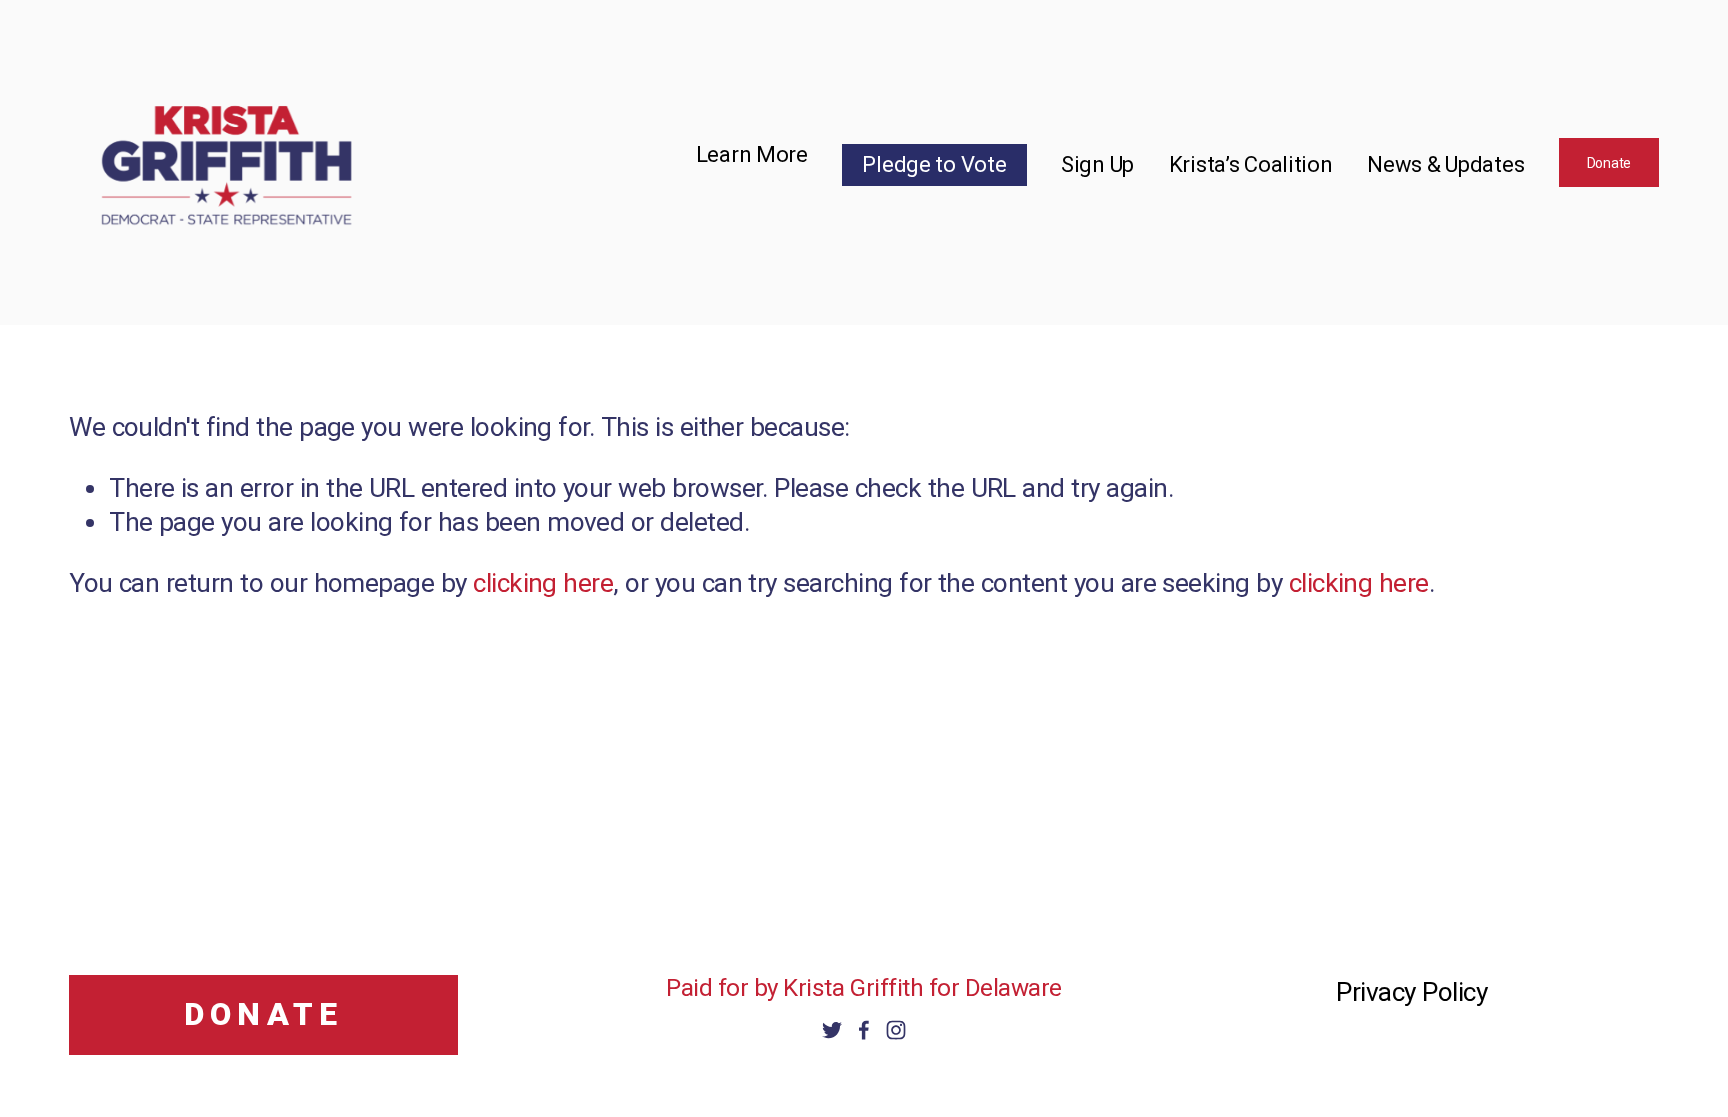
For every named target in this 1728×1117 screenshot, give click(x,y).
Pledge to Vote (934, 164)
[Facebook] (864, 1030)
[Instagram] (896, 1030)
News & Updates (1445, 164)
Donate (1609, 163)
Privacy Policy (1411, 992)
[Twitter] (832, 1030)
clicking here (543, 583)
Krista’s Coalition (1251, 164)
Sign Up (1097, 164)
